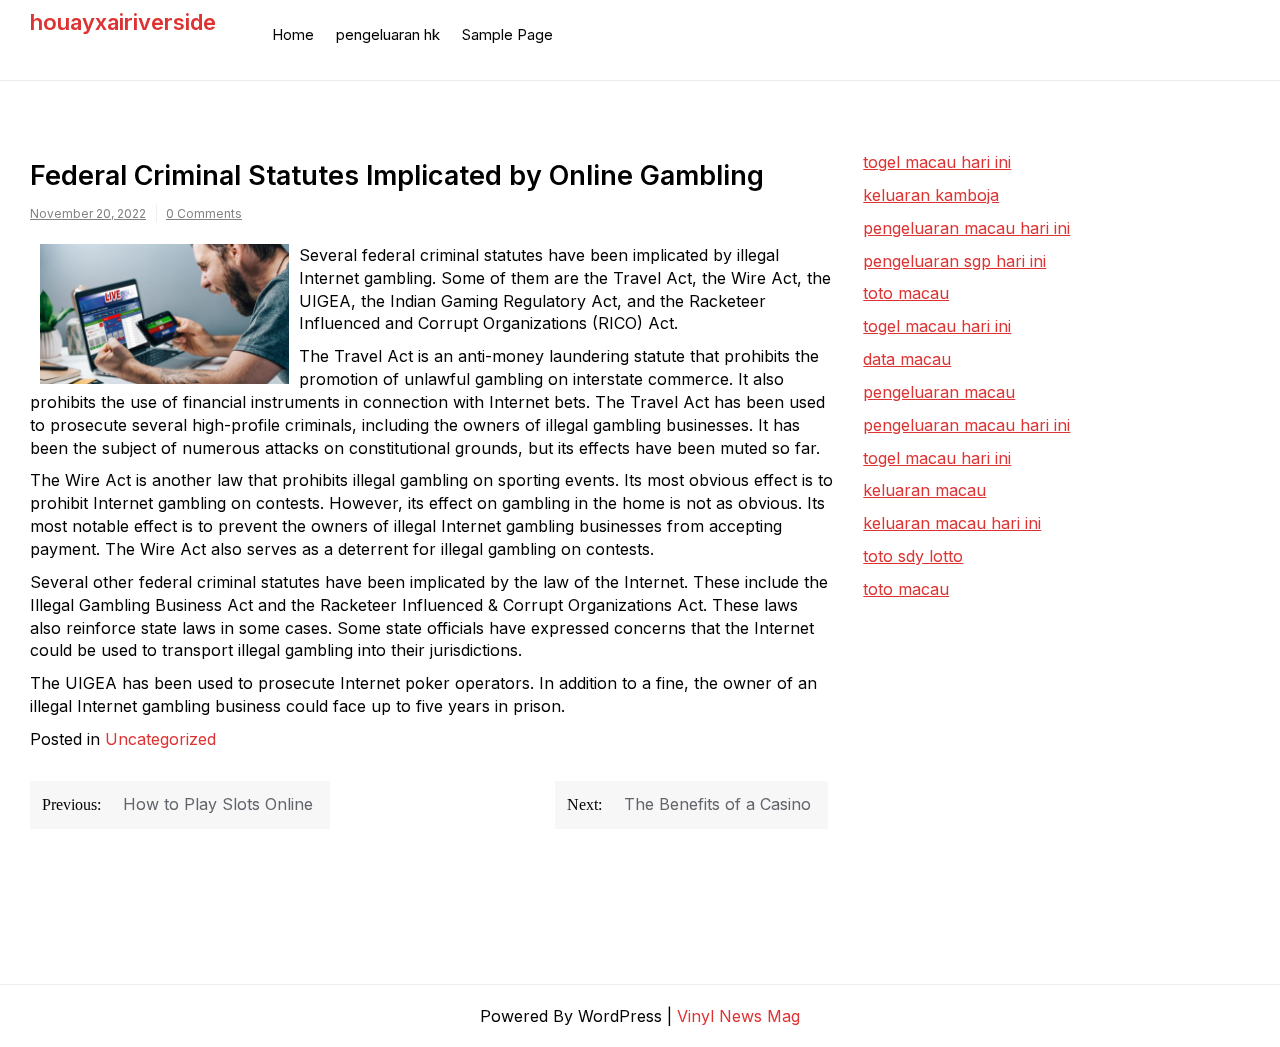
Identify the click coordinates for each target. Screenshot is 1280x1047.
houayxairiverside (123, 22)
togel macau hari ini (937, 326)
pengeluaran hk (388, 34)
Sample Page (507, 34)
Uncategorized (160, 739)
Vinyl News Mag (738, 1016)
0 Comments (204, 213)
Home (293, 34)
